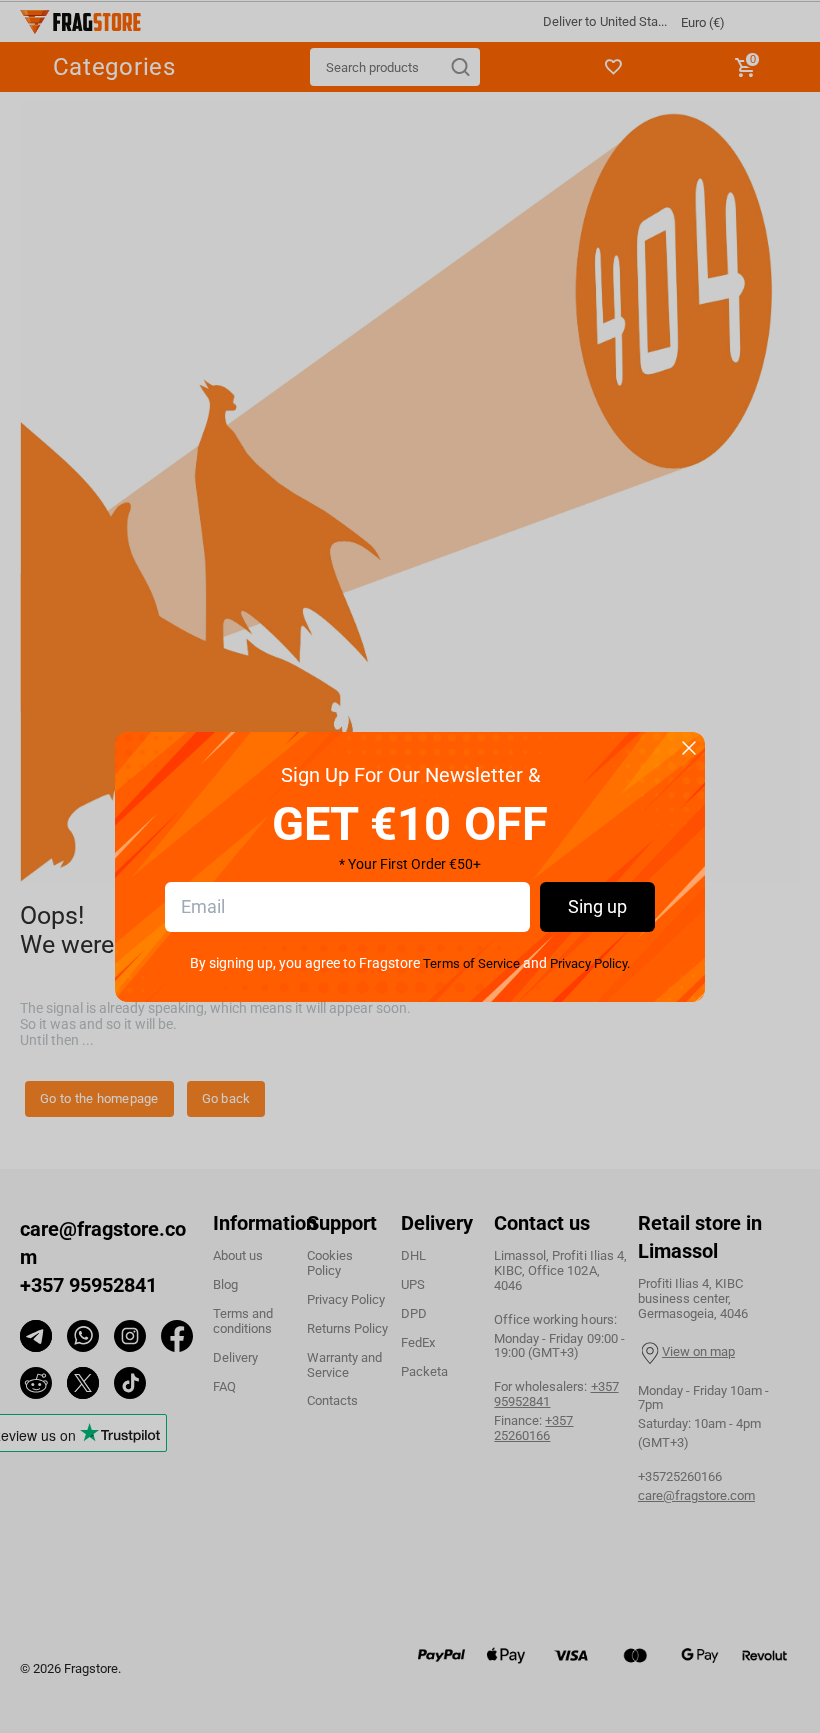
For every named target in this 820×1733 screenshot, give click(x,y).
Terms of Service (471, 963)
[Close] (689, 749)
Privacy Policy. (590, 963)
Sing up (597, 906)
